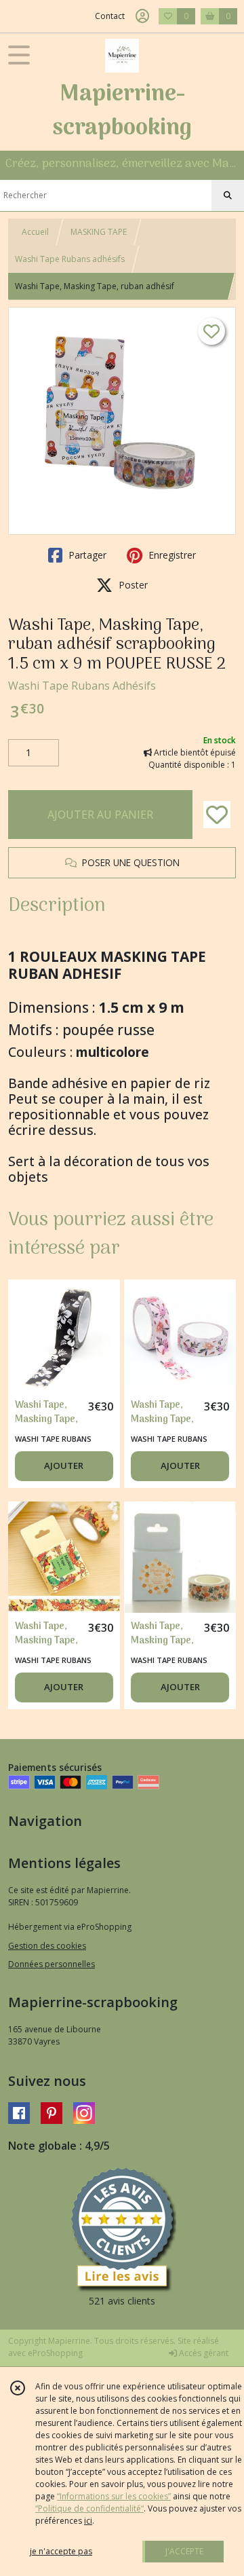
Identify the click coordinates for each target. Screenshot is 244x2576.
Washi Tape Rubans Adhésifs (82, 686)
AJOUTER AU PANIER (100, 815)
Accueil (35, 232)
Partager (86, 555)
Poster (132, 585)
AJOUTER (64, 1466)
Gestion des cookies (47, 1946)
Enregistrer (171, 555)
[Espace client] (142, 16)
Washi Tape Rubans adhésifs (70, 259)
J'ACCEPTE (184, 2551)
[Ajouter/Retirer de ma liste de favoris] (217, 815)
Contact (110, 16)
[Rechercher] (228, 195)
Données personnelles (52, 1964)
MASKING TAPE (99, 232)
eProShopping (55, 2353)
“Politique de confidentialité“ (89, 2508)
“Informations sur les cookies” (114, 2496)
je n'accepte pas (61, 2551)
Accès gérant (203, 2353)
